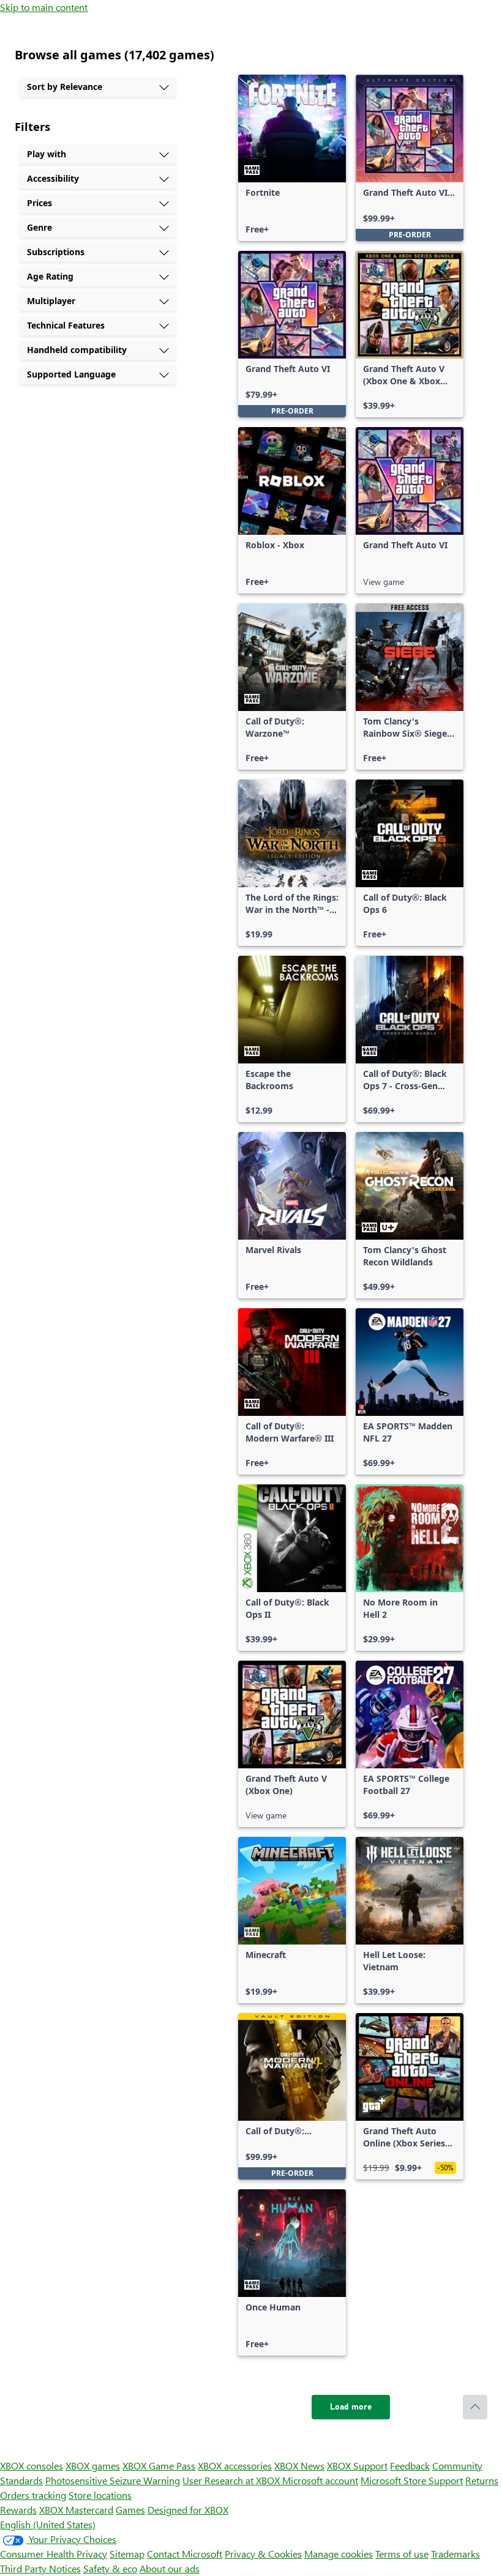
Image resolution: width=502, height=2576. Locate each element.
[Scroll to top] (475, 2407)
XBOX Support (357, 2466)
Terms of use (402, 2554)
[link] (292, 158)
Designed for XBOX (188, 2510)
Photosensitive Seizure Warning (113, 2480)
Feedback (410, 2466)
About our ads (170, 2568)
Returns (482, 2480)
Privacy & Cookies (263, 2554)
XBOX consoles (32, 2466)
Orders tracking (33, 2495)
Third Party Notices (40, 2568)
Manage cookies (339, 2554)
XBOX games (93, 2466)
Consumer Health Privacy (54, 2554)
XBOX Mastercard (76, 2510)
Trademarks (455, 2554)
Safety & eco (110, 2568)
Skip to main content (44, 7)
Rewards (18, 2510)
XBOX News (299, 2466)
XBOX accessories (235, 2466)
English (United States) (48, 2524)
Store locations (100, 2495)
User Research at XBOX (232, 2480)
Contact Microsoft (185, 2554)
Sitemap (127, 2554)
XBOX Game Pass (159, 2466)
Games (130, 2510)
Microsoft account (320, 2480)
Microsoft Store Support (412, 2480)
